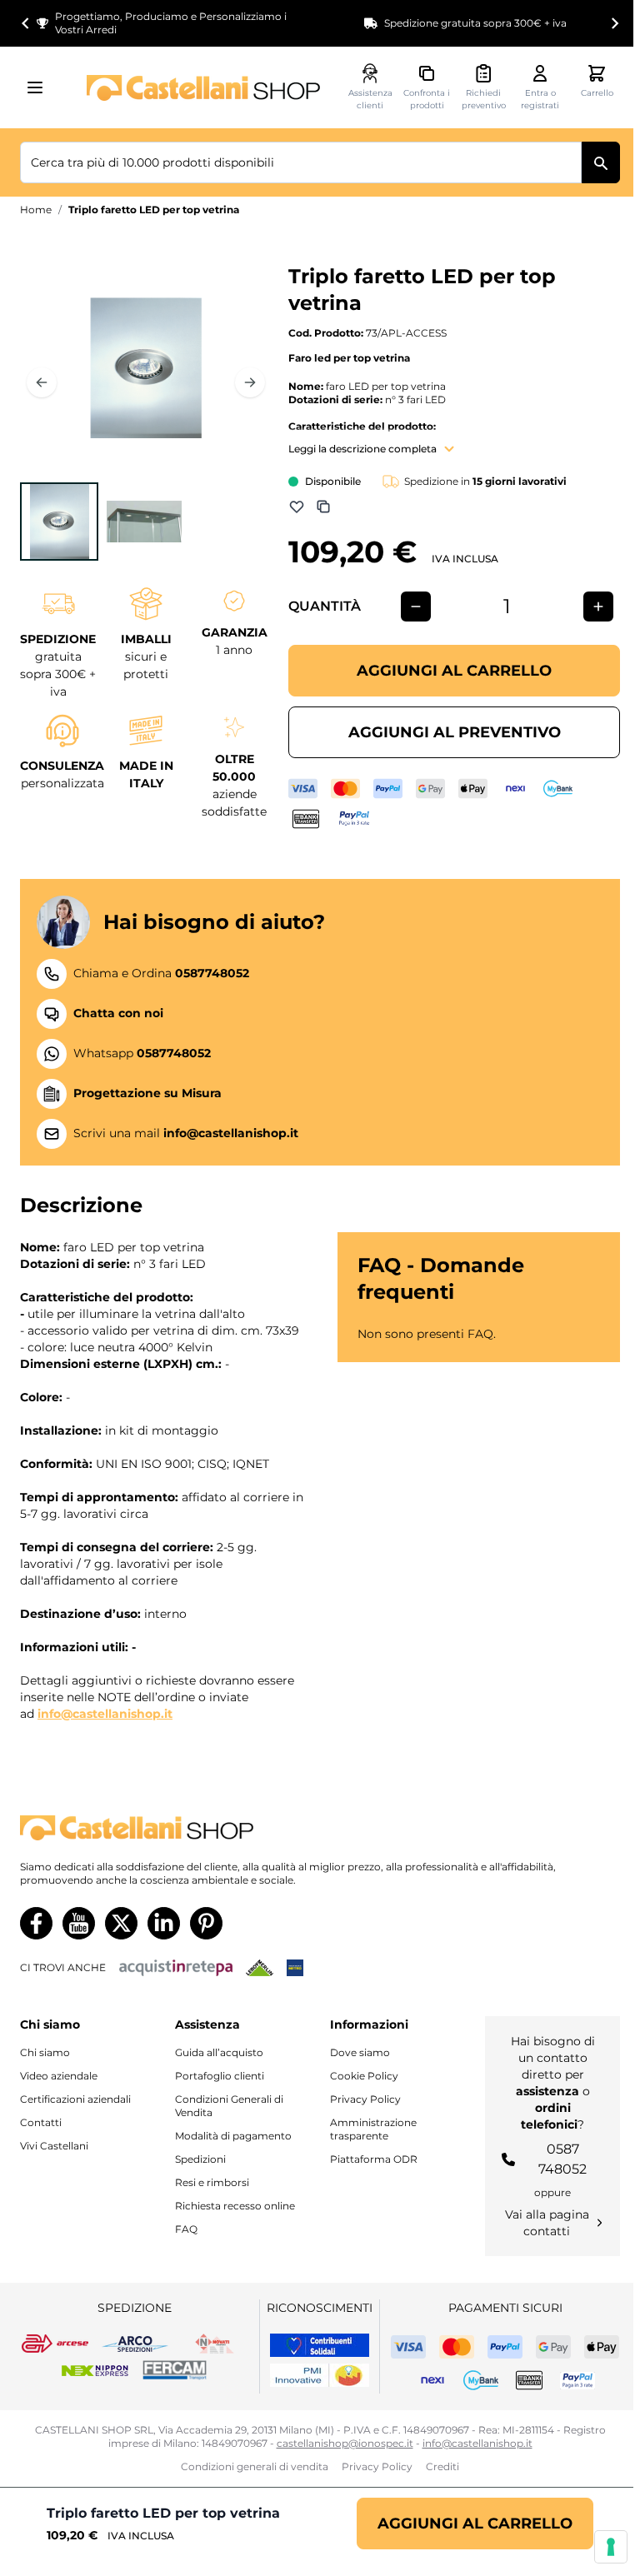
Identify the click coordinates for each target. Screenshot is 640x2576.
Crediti (442, 2466)
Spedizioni (200, 2159)
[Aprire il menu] (40, 87)
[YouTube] (79, 1923)
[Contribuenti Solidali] (320, 2345)
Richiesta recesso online (235, 2206)
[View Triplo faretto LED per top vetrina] (59, 522)
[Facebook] (36, 1923)
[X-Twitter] (121, 1923)
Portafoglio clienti (220, 2076)
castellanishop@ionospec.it (345, 2443)
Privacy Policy (365, 2099)
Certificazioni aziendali (75, 2099)
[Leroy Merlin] (260, 1968)
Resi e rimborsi (212, 2182)
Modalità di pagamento (233, 2136)
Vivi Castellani (54, 2146)
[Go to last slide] (26, 23)
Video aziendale (59, 2076)
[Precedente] (42, 382)
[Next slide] (614, 23)
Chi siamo (45, 2052)
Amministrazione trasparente (373, 2129)
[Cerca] (601, 162)
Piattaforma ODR (374, 2159)
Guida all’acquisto (219, 2052)
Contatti (41, 2122)
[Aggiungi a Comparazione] (323, 507)
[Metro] (295, 1968)
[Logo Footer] (320, 1828)
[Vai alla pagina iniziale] (203, 88)
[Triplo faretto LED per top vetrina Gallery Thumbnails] (102, 522)
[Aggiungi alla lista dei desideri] (297, 507)
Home (36, 210)
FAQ (186, 2229)
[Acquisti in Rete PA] (176, 1968)
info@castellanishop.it (105, 1714)
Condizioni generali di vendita (255, 2466)
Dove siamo (360, 2052)
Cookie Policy (364, 2076)
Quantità (325, 606)
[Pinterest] (206, 1923)
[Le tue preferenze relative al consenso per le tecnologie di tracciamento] (611, 2547)
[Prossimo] (250, 382)
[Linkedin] (164, 1923)
